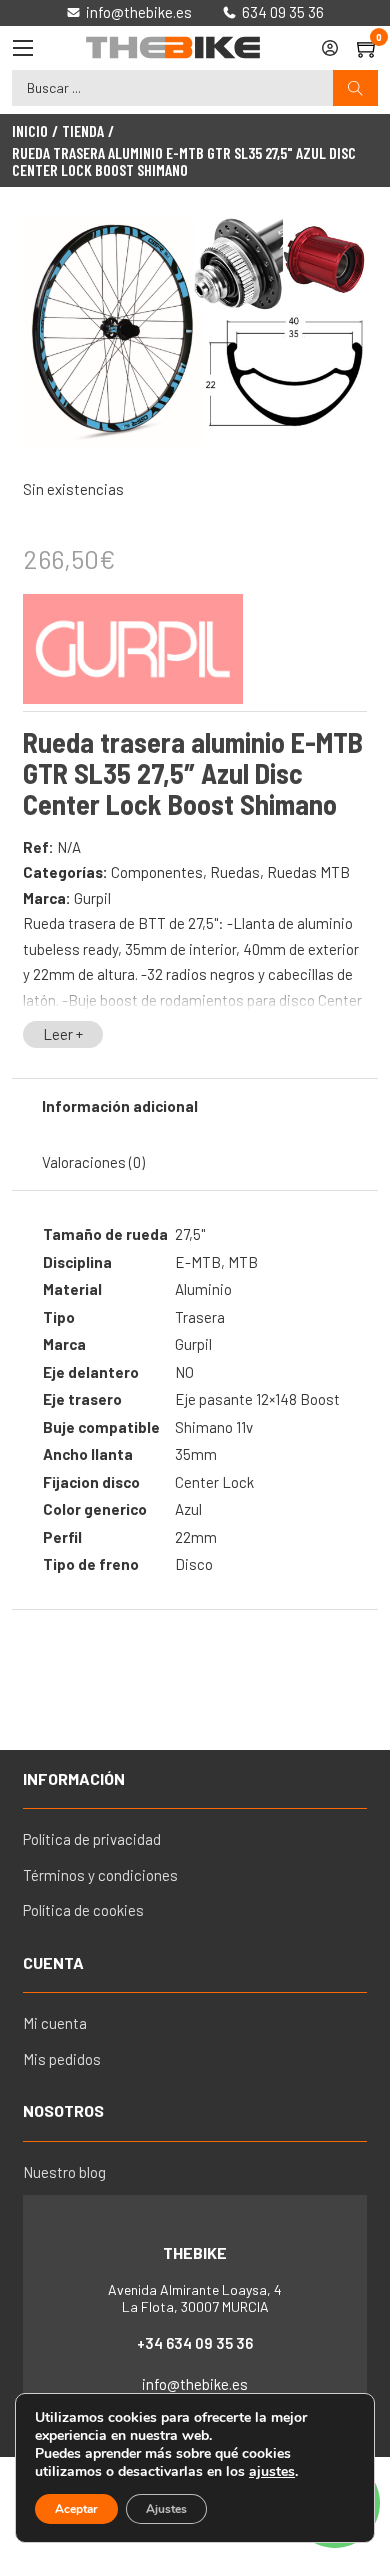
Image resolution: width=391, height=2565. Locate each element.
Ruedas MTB (308, 872)
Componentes (157, 872)
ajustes (272, 2472)
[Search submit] (355, 88)
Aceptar (76, 2509)
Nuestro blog (64, 2172)
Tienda (83, 131)
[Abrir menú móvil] (23, 48)
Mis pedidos (62, 2059)
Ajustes (166, 2509)
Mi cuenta (55, 2023)
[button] (340, 244)
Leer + (63, 1034)
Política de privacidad (92, 1839)
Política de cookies (83, 1910)
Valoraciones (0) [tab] (93, 1162)
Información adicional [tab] (120, 1106)
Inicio (30, 131)
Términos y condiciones (100, 1875)
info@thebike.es (195, 2384)
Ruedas (235, 872)
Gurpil (92, 898)
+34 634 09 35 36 (195, 2343)
